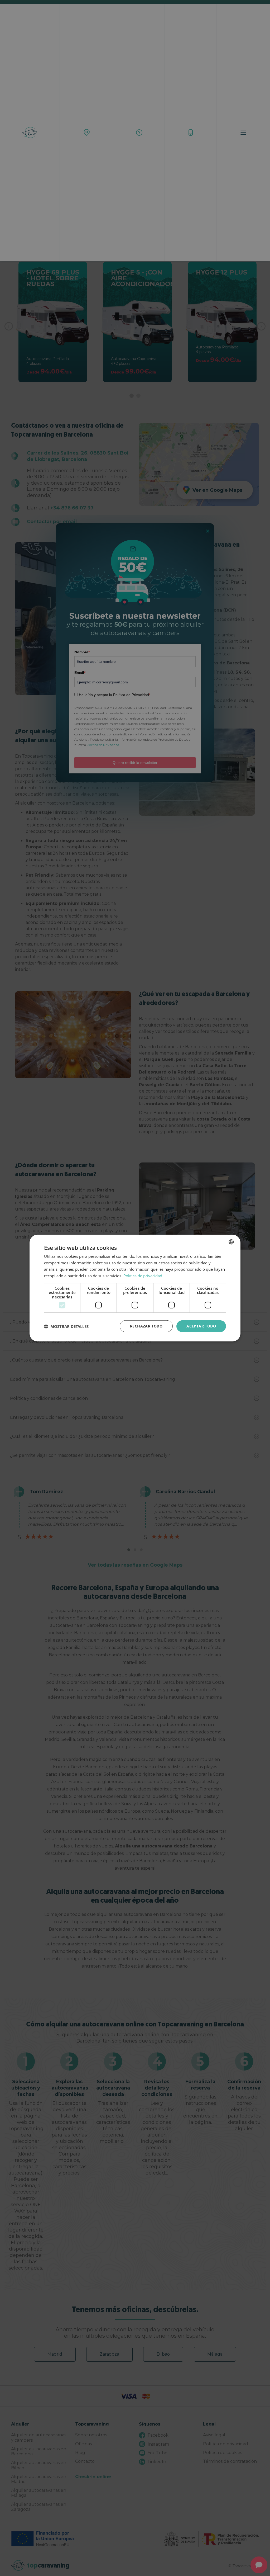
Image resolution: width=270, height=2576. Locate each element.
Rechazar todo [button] (146, 1326)
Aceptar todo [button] (201, 1326)
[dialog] (135, 1288)
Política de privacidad (143, 1276)
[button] (66, 1326)
